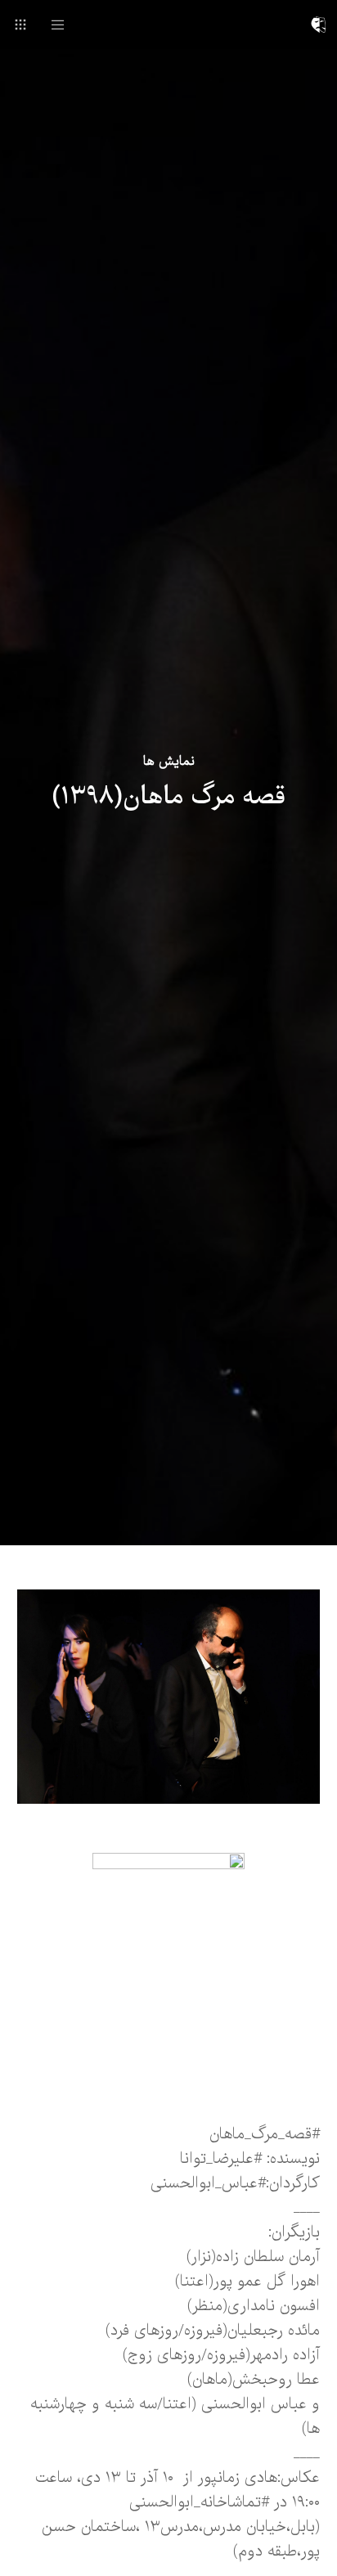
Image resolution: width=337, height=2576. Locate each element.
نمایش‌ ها (169, 762)
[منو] (63, 25)
